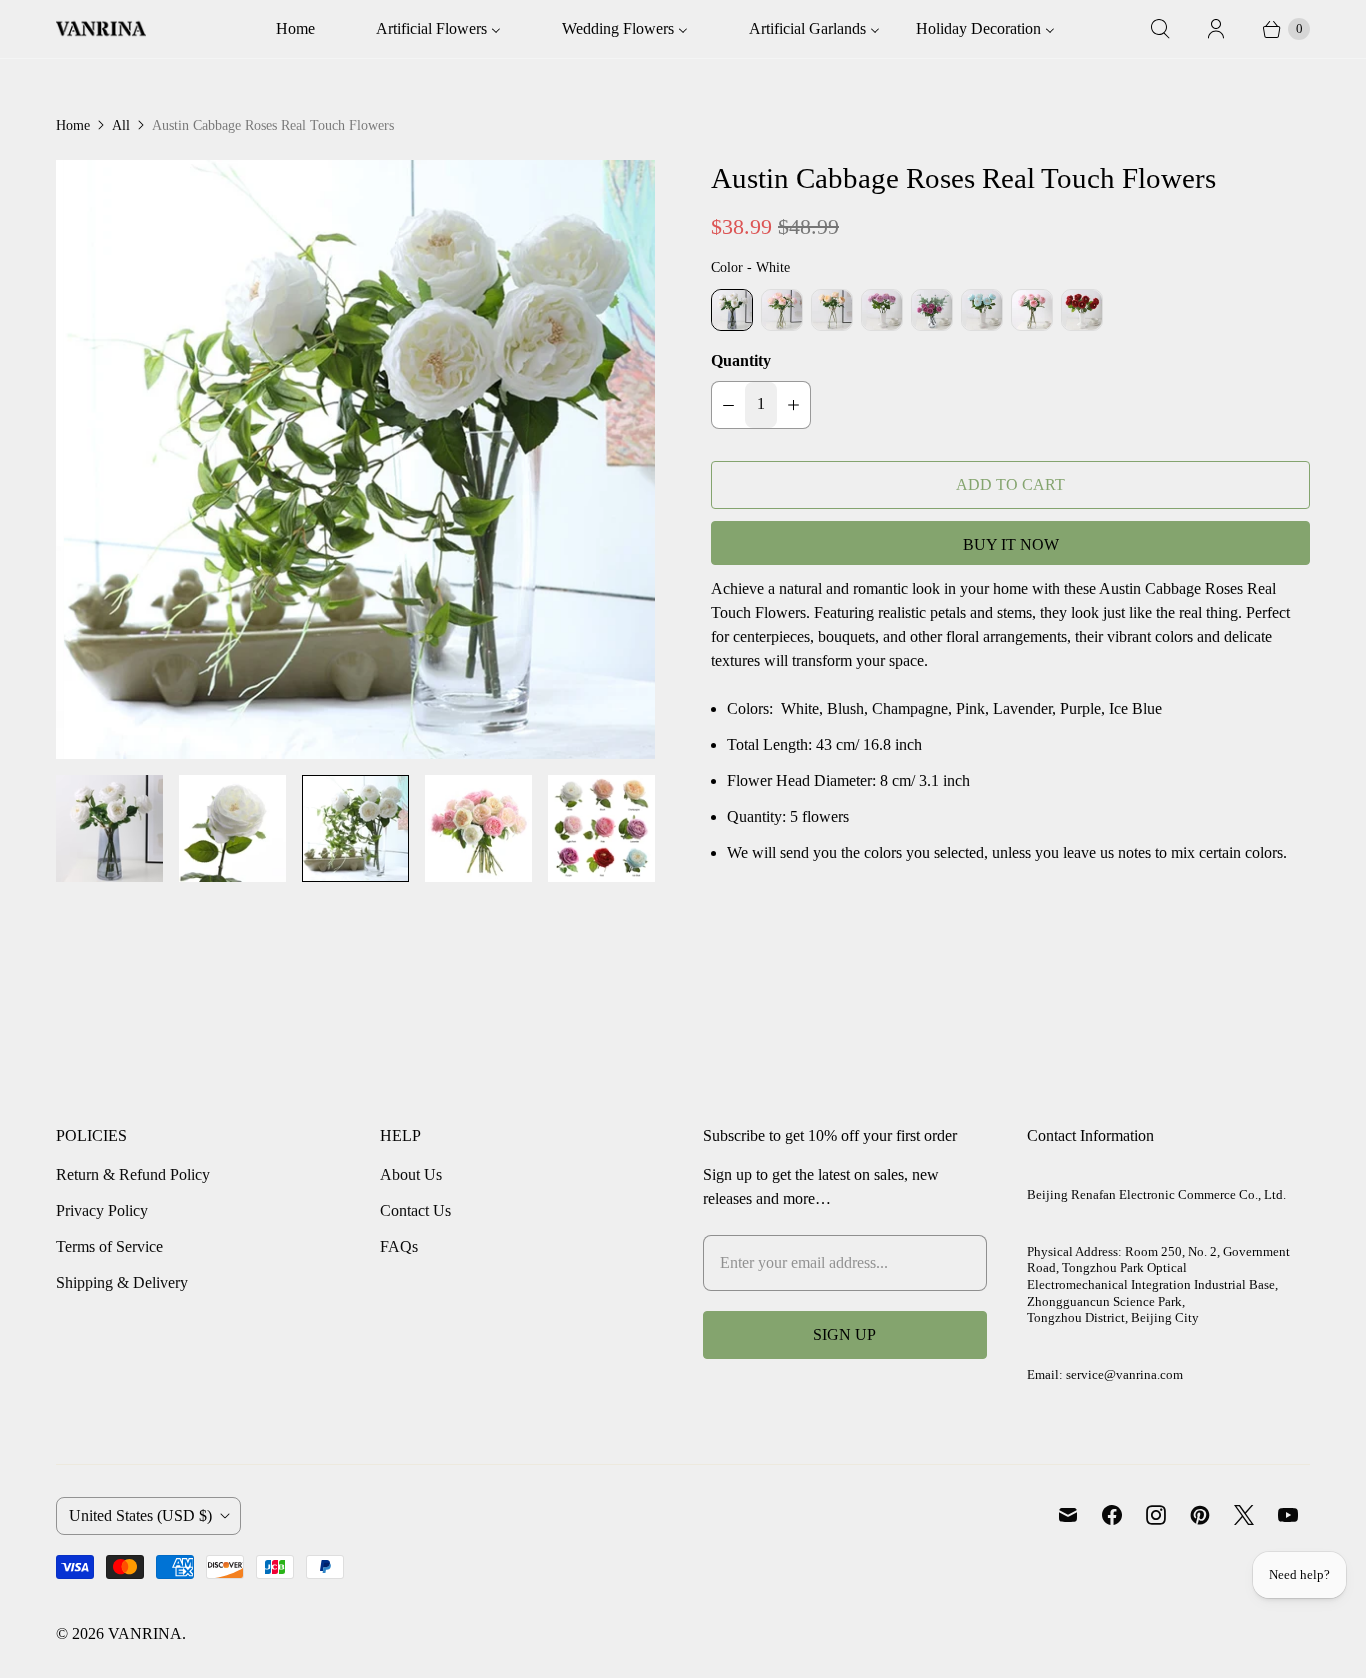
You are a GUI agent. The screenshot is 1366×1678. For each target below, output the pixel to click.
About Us (411, 1174)
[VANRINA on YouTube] (1288, 1515)
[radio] (732, 310)
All (121, 125)
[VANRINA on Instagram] (1156, 1515)
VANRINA (145, 1633)
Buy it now (1011, 544)
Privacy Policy (102, 1210)
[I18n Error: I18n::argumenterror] (109, 828)
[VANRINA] (101, 29)
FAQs (399, 1246)
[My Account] (1216, 29)
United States (140, 1515)
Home (73, 125)
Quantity (741, 360)
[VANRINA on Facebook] (1112, 1515)
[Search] (1160, 29)
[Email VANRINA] (1068, 1515)
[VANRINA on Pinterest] (1200, 1515)
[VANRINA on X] (1244, 1515)
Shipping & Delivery (122, 1282)
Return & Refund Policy (133, 1174)
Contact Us (415, 1210)
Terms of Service (109, 1246)
